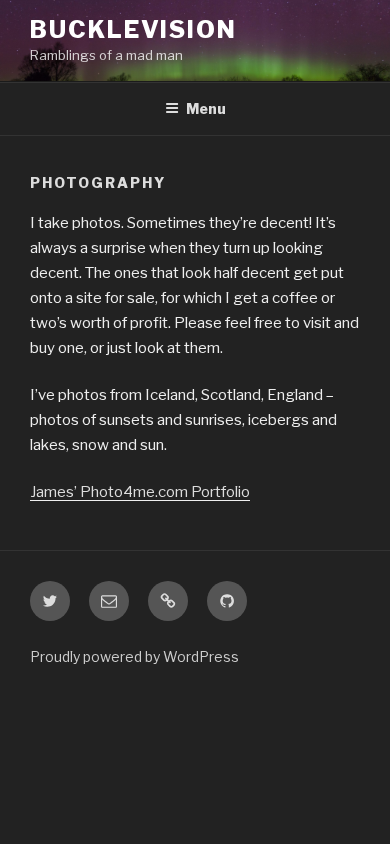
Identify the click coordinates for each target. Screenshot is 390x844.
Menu (206, 108)
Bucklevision (133, 29)
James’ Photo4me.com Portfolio (140, 492)
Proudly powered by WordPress (134, 656)
